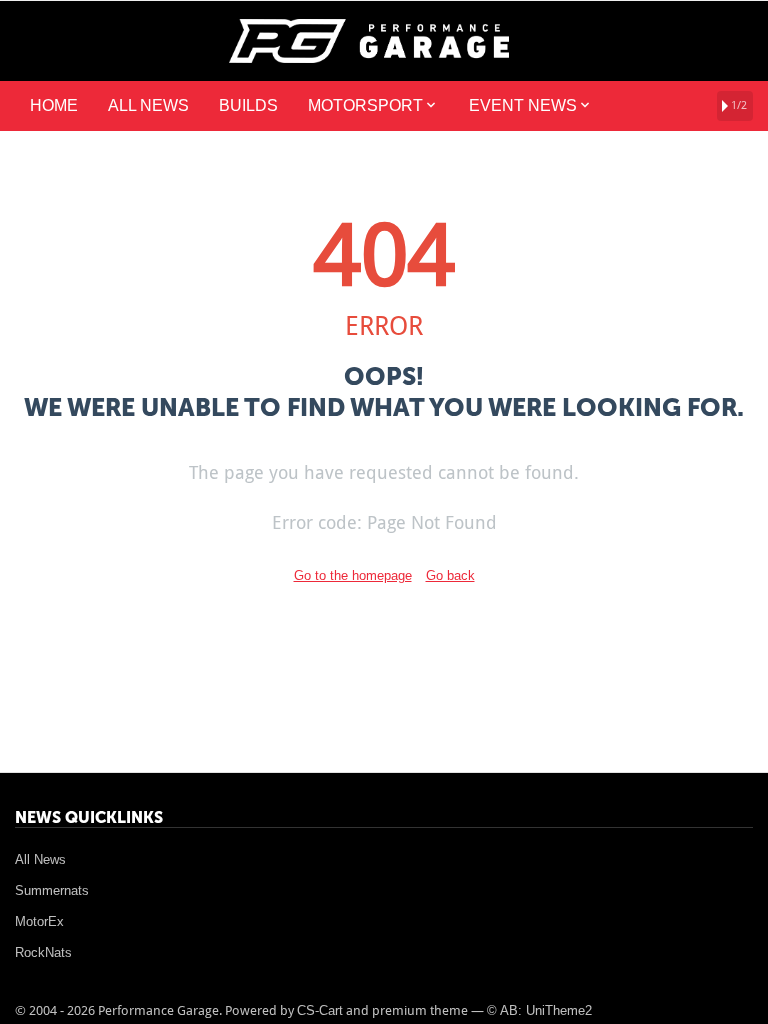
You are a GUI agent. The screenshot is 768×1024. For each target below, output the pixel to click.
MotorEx (39, 921)
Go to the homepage (353, 575)
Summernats (52, 890)
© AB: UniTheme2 (539, 1010)
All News (40, 859)
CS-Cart (320, 1010)
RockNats (43, 952)
